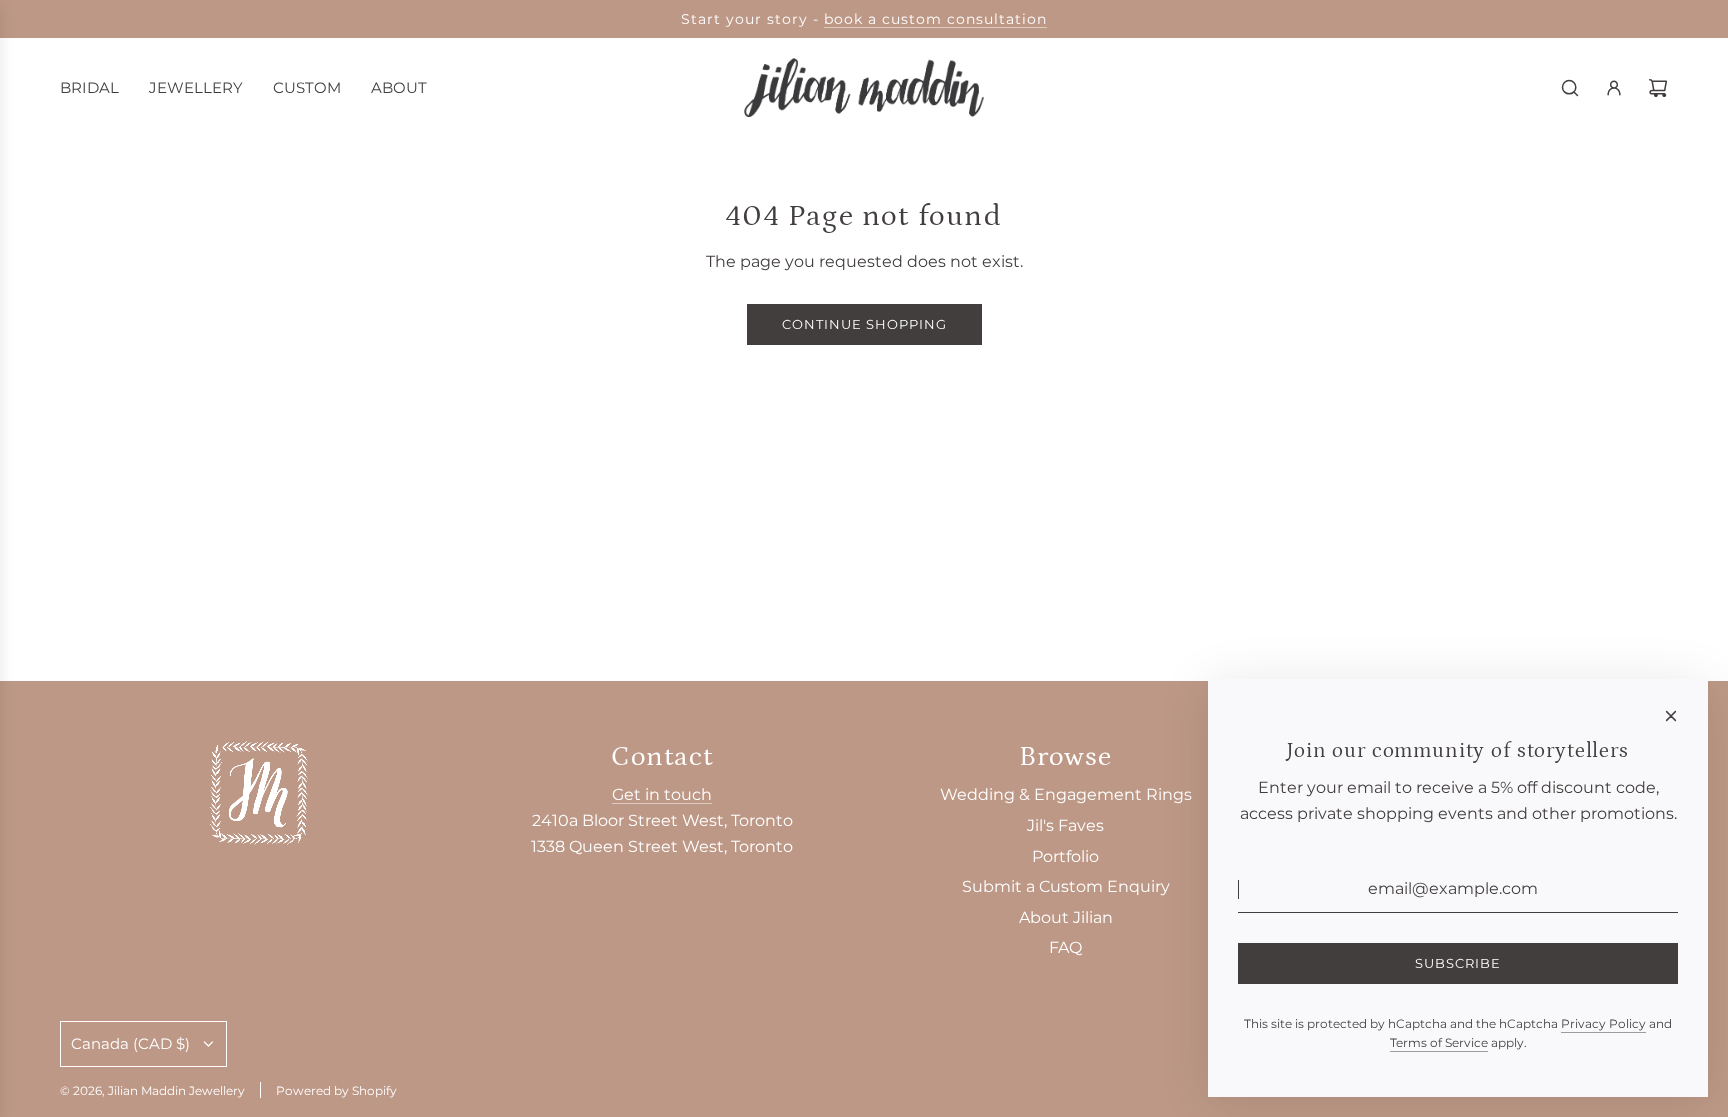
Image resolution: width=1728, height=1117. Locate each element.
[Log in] (1614, 88)
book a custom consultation (935, 19)
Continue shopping (864, 324)
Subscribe (1458, 963)
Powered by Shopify (336, 1090)
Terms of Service (1439, 1042)
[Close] (1671, 716)
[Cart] (1658, 88)
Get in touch (662, 794)
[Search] (1570, 88)
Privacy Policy (1603, 1023)
